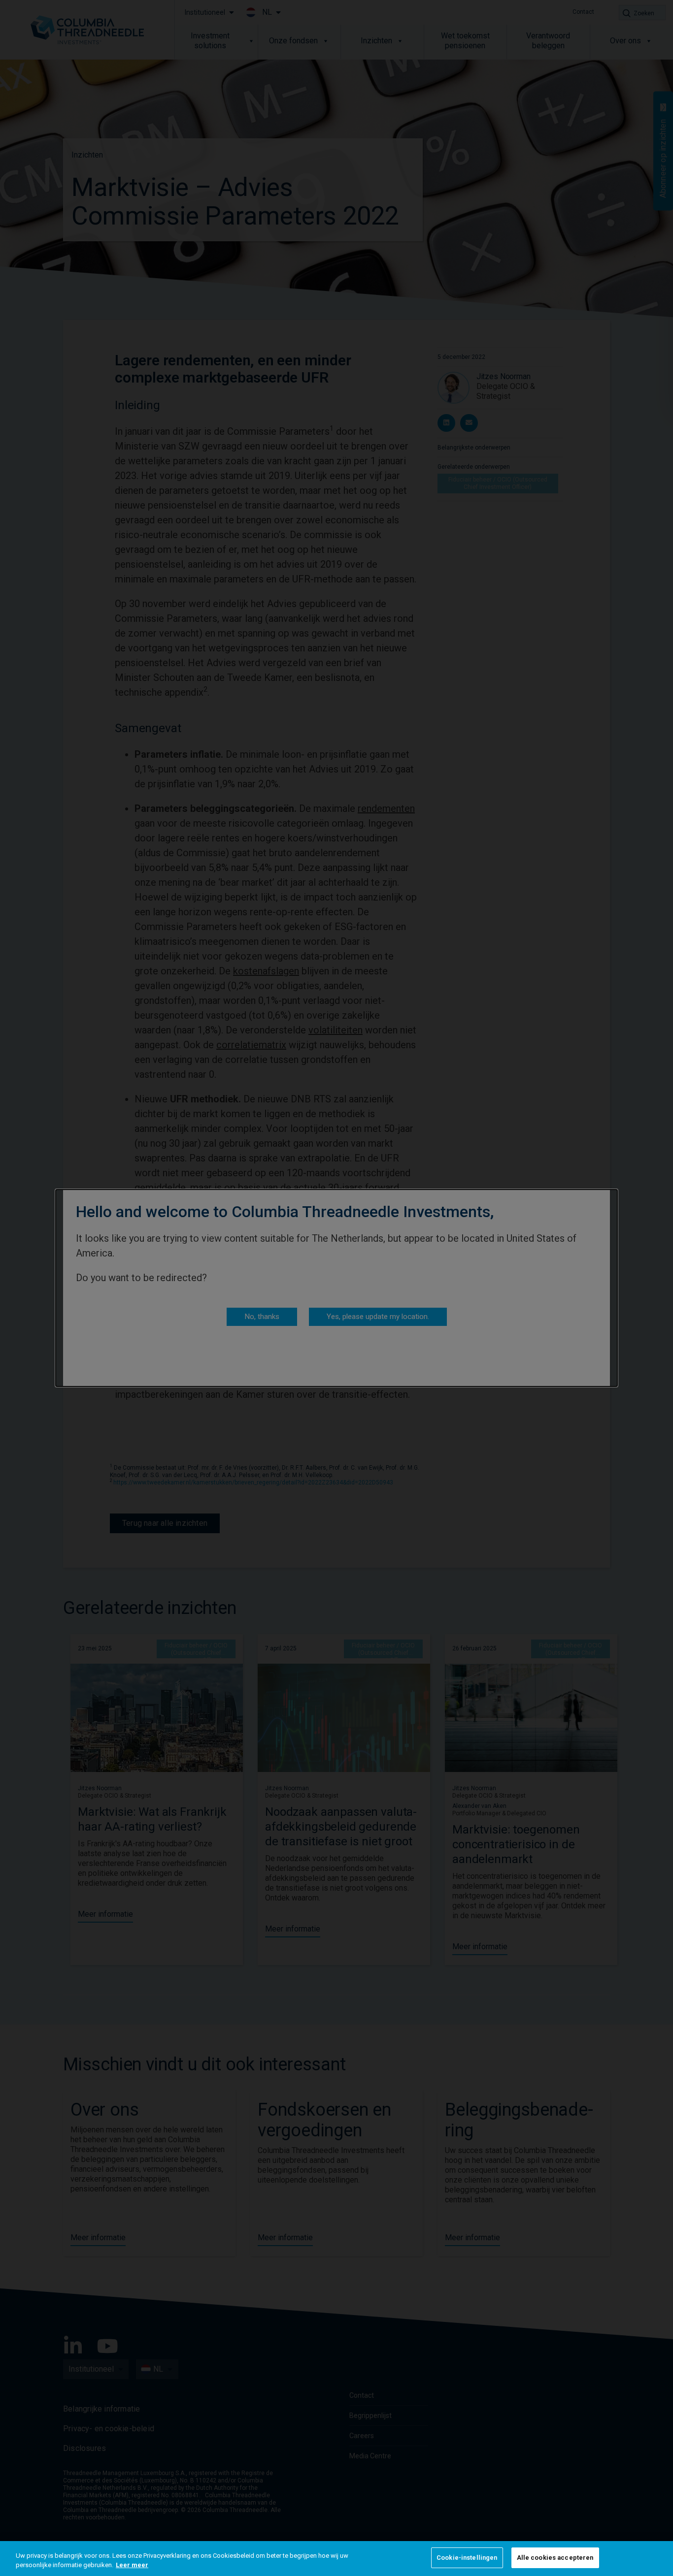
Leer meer (132, 2565)
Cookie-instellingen (467, 2558)
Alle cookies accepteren (555, 2558)
